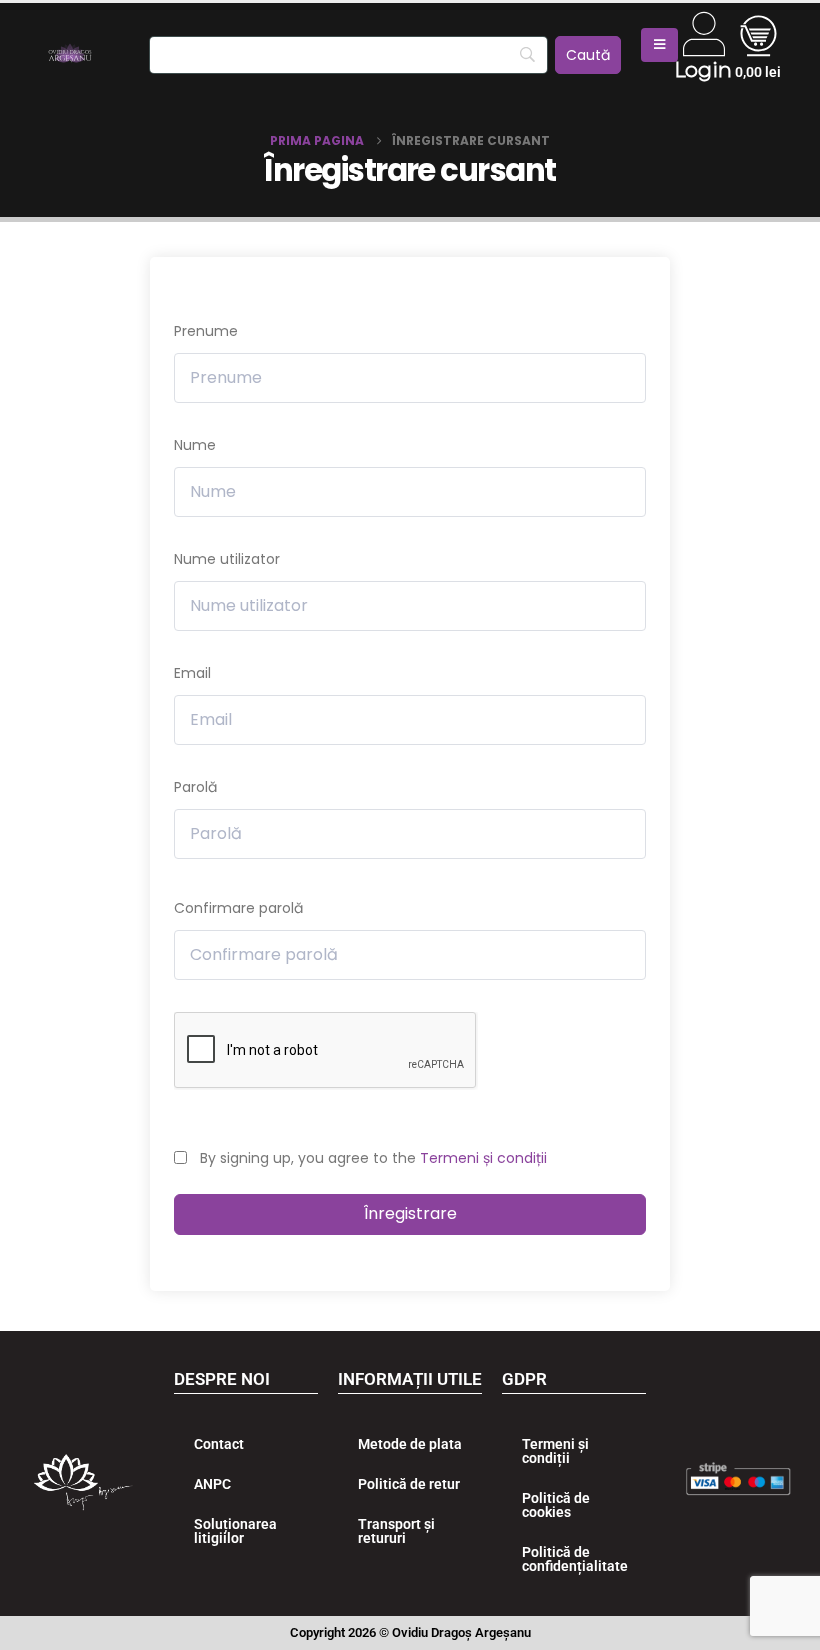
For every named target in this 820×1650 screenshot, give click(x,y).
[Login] (704, 34)
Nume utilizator (227, 559)
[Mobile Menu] (659, 45)
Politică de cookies (556, 1505)
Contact (219, 1444)
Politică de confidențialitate (575, 1559)
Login (703, 70)
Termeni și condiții (483, 1158)
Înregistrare (410, 1213)
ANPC (212, 1484)
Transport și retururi (396, 1531)
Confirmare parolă (238, 908)
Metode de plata (410, 1444)
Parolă (195, 787)
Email (192, 673)
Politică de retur (409, 1484)
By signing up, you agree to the (373, 1158)
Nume (195, 445)
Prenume (206, 331)
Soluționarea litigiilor (235, 1531)
